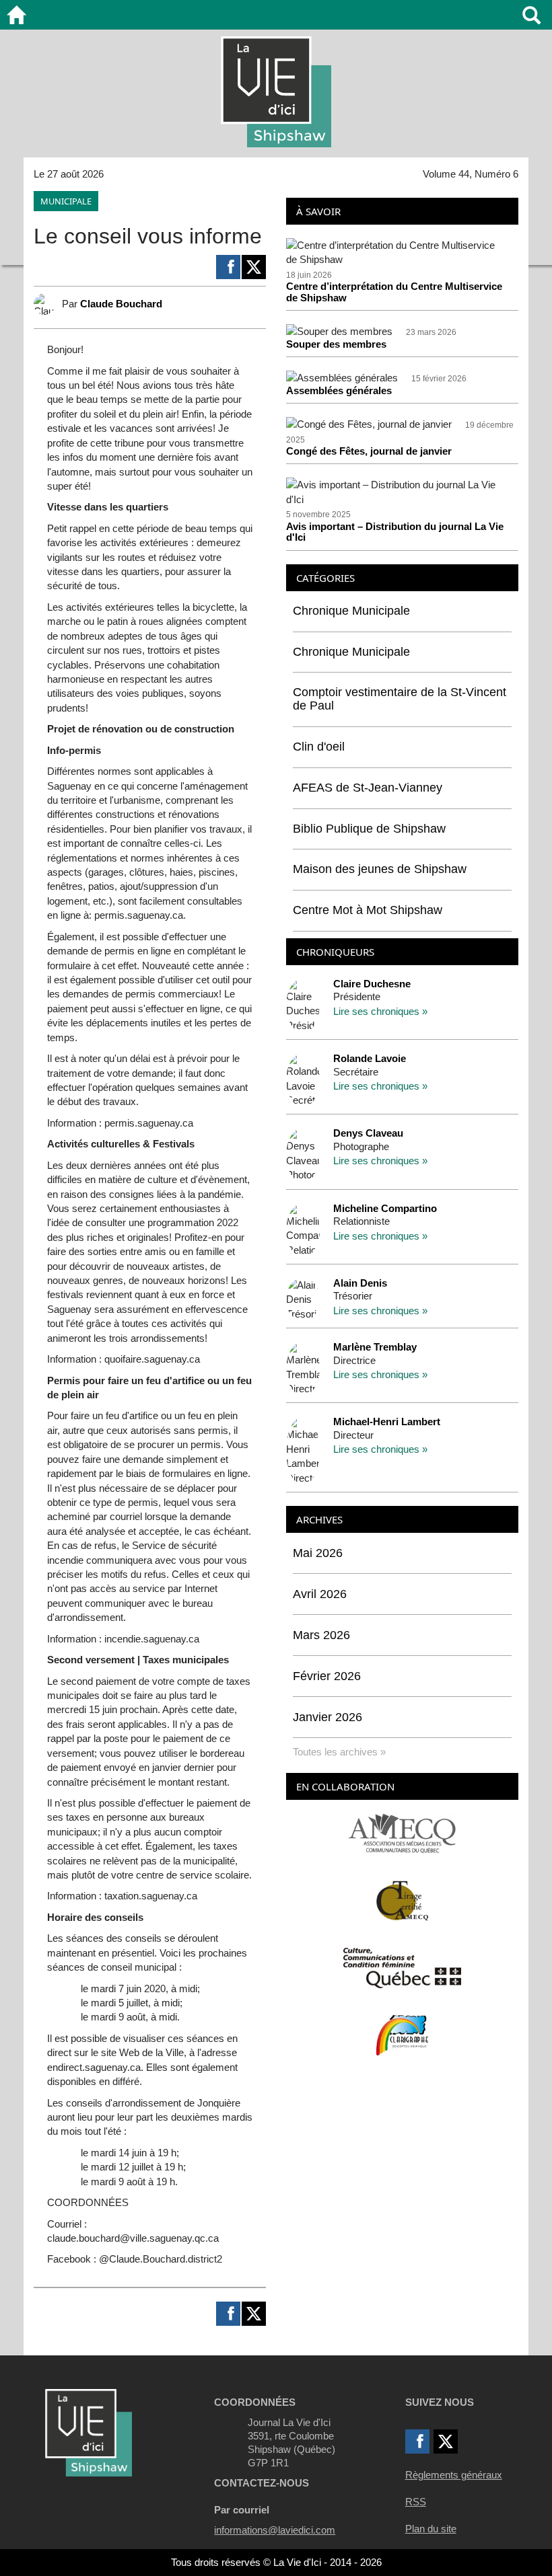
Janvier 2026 (327, 1717)
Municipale (66, 201)
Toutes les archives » (339, 1752)
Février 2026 (327, 1676)
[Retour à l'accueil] (16, 15)
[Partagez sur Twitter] (254, 267)
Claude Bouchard (121, 304)
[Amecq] (402, 1832)
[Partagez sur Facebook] (228, 267)
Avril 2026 (320, 1594)
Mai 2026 (318, 1553)
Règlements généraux (454, 2475)
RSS (416, 2502)
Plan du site (431, 2529)
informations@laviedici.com (275, 2530)
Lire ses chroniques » (380, 1011)
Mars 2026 (321, 1635)
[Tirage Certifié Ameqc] (403, 1900)
